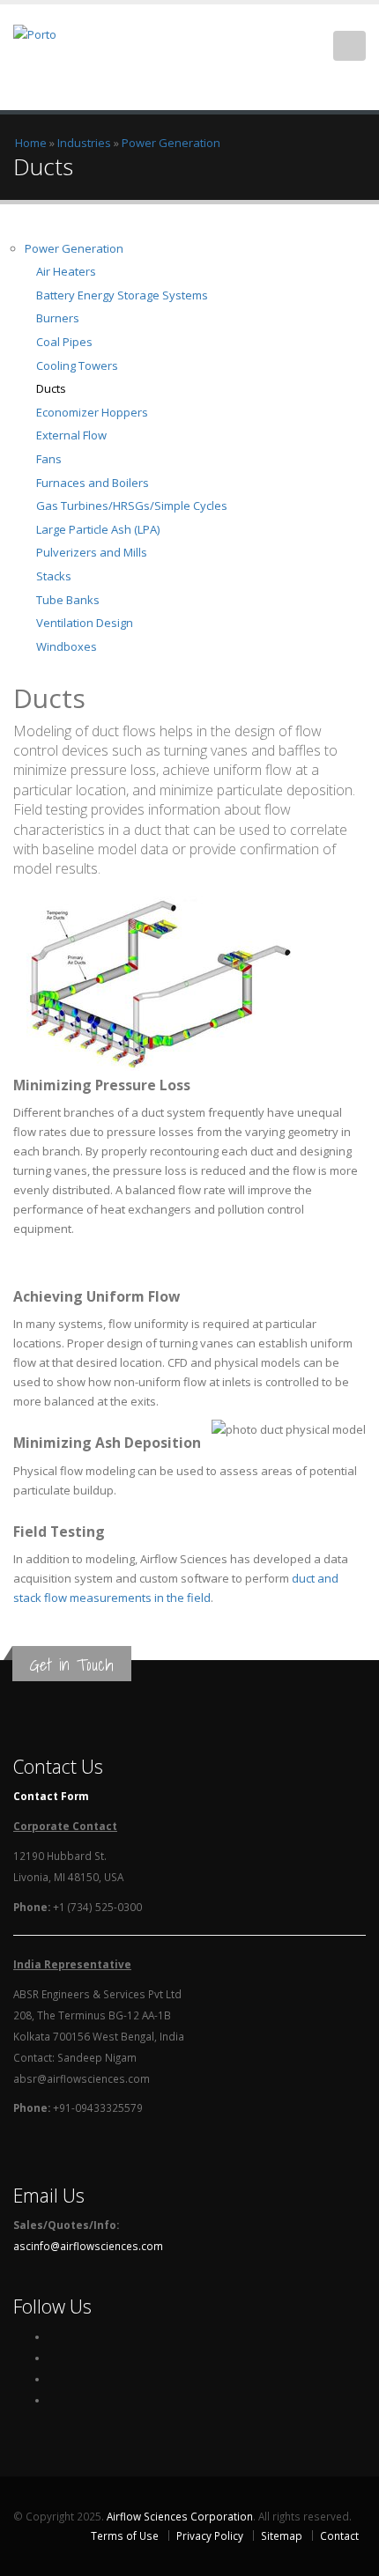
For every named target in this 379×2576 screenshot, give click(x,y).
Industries (84, 143)
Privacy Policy (210, 2535)
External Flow (71, 435)
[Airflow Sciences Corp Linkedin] (52, 2379)
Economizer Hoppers (92, 412)
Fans (49, 459)
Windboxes (67, 646)
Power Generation (171, 143)
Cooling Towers (77, 365)
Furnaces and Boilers (93, 483)
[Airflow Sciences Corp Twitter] (52, 2358)
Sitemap (282, 2535)
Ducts (51, 388)
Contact (339, 2535)
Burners (58, 318)
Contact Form (51, 1796)
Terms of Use (125, 2535)
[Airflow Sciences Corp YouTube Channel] (52, 2400)
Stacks (54, 576)
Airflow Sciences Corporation (180, 2516)
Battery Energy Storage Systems (122, 295)
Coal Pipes (64, 342)
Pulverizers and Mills (92, 552)
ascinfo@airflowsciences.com (88, 2246)
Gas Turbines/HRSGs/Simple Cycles (132, 506)
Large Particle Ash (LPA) (98, 529)
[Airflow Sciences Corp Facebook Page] (52, 2336)
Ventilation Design (85, 623)
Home (31, 143)
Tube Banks (68, 600)
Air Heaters (66, 271)
